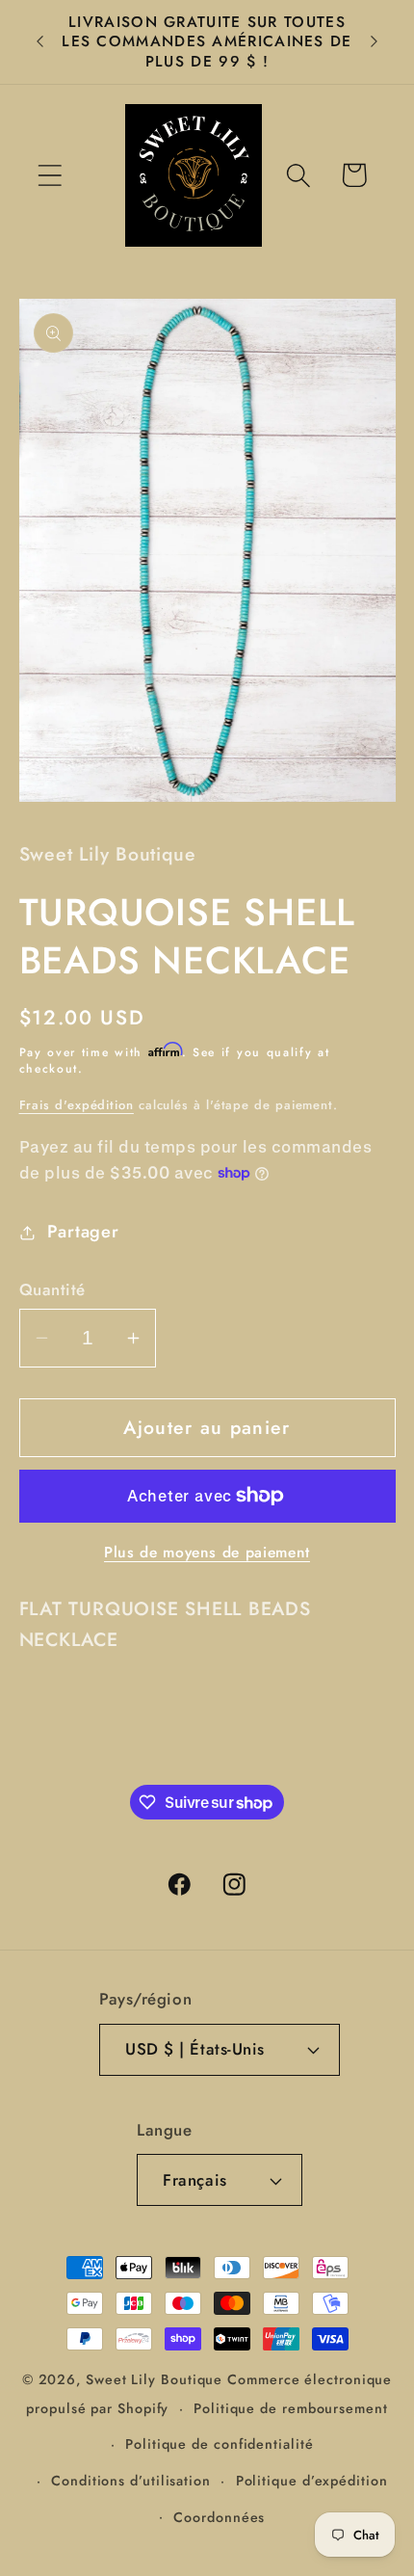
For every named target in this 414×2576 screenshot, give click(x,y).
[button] (50, 175)
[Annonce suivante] (375, 41)
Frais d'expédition (77, 1105)
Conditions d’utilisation (131, 2481)
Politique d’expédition (312, 2481)
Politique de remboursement (291, 2408)
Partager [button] (83, 1232)
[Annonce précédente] (40, 41)
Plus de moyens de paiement (207, 1553)
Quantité (52, 1290)
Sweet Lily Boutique (154, 2379)
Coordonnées (219, 2517)
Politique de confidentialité (219, 2444)
